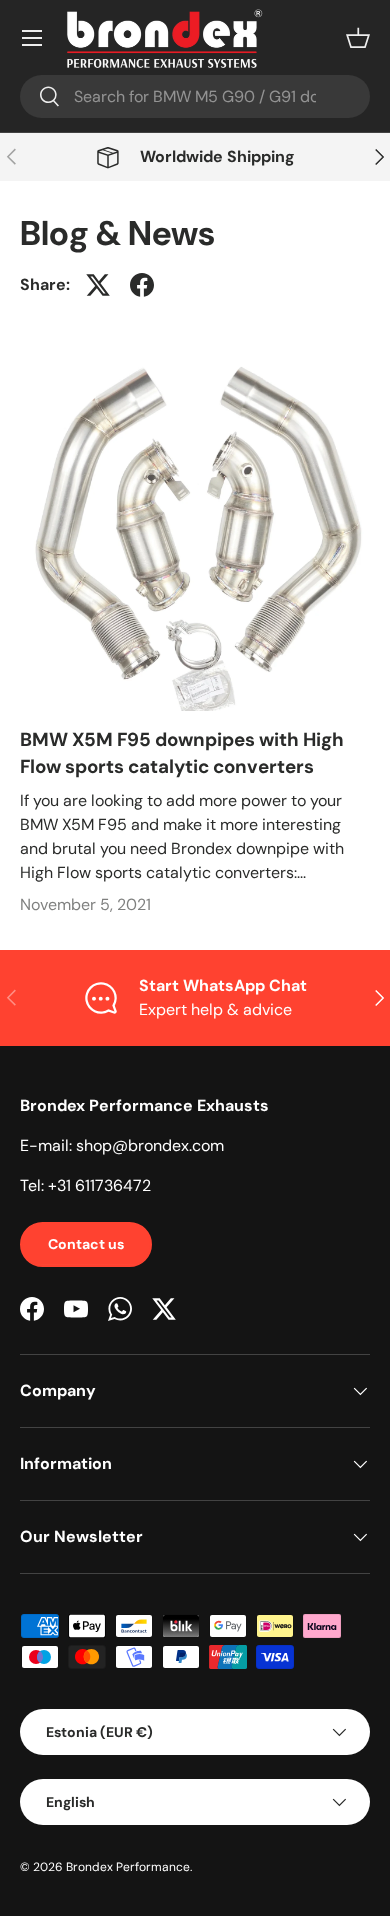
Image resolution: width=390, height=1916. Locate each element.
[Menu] (32, 38)
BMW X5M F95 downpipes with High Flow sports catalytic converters (182, 752)
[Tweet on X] (98, 285)
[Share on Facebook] (142, 285)
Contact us (86, 1244)
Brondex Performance (128, 1867)
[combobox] (195, 96)
